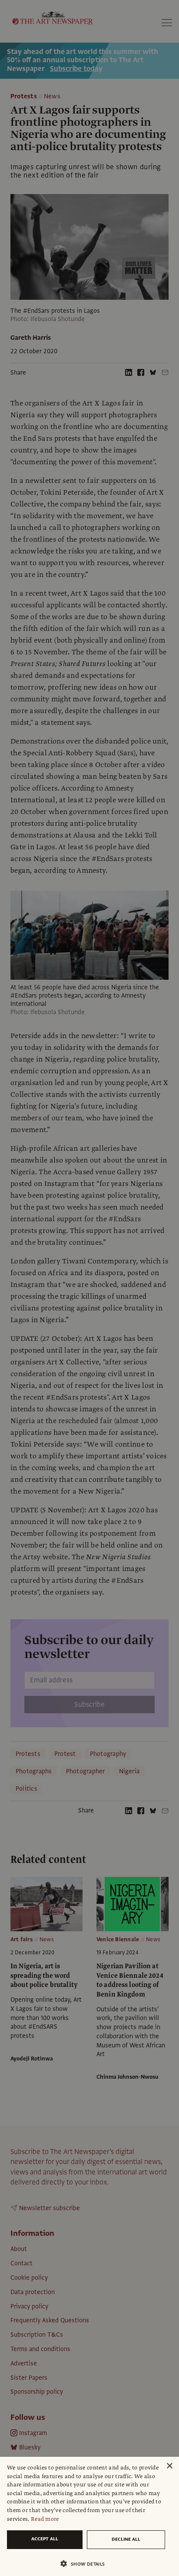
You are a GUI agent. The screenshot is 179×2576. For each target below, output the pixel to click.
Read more (45, 2519)
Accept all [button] (45, 2539)
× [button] (169, 2466)
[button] (86, 2564)
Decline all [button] (126, 2539)
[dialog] (89, 2516)
